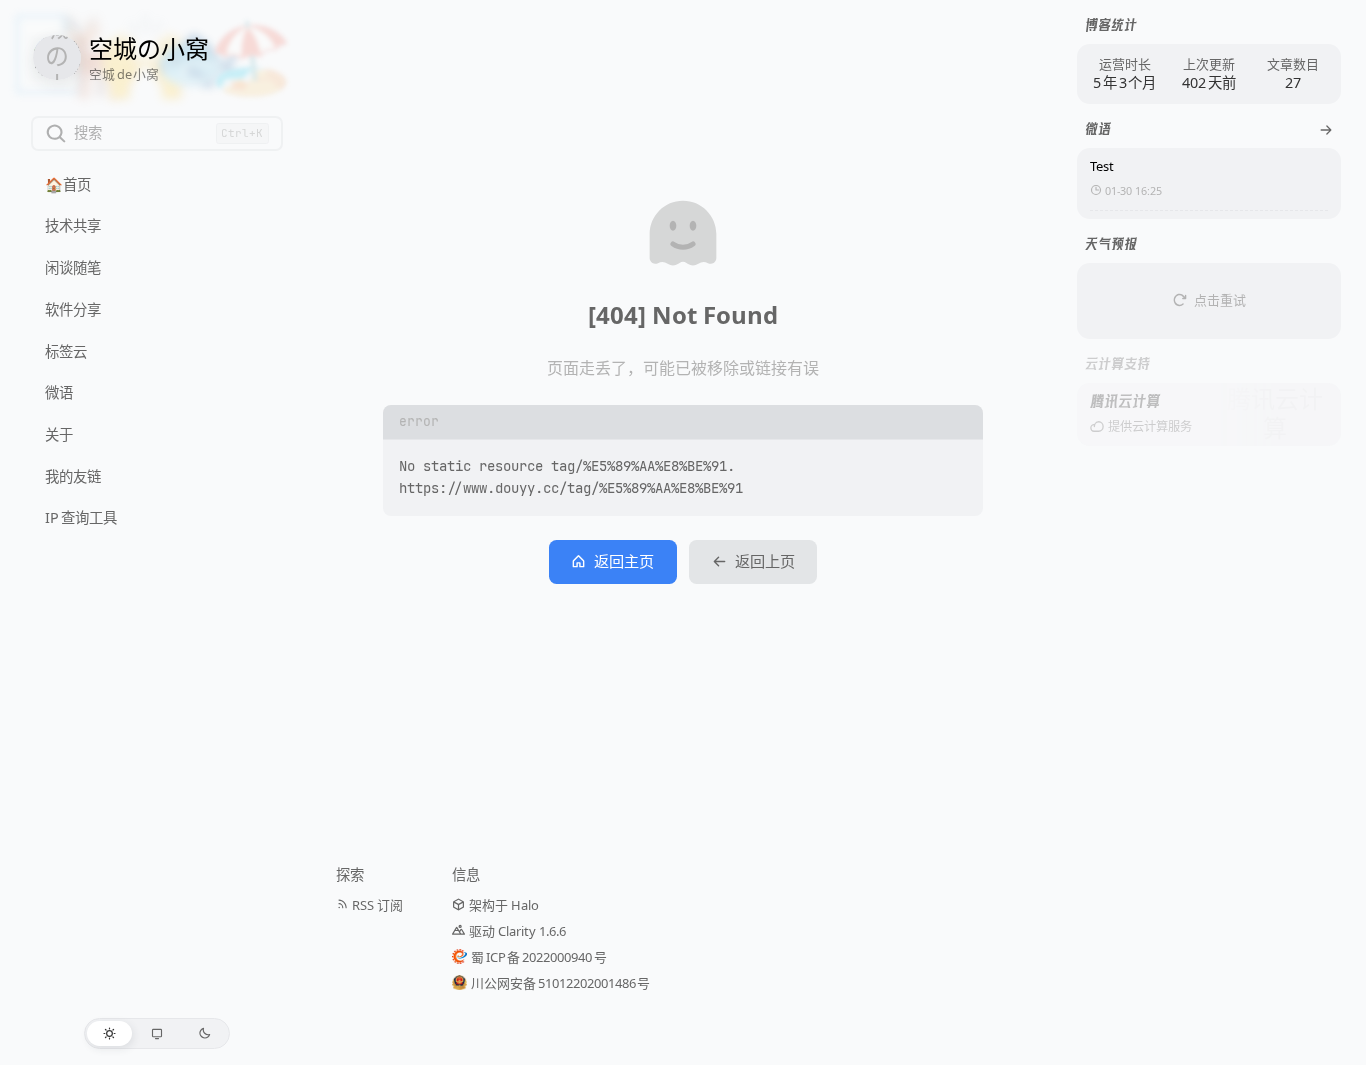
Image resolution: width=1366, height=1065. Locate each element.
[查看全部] (1326, 130)
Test (1102, 166)
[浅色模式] (109, 1033)
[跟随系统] (157, 1033)
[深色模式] (204, 1033)
